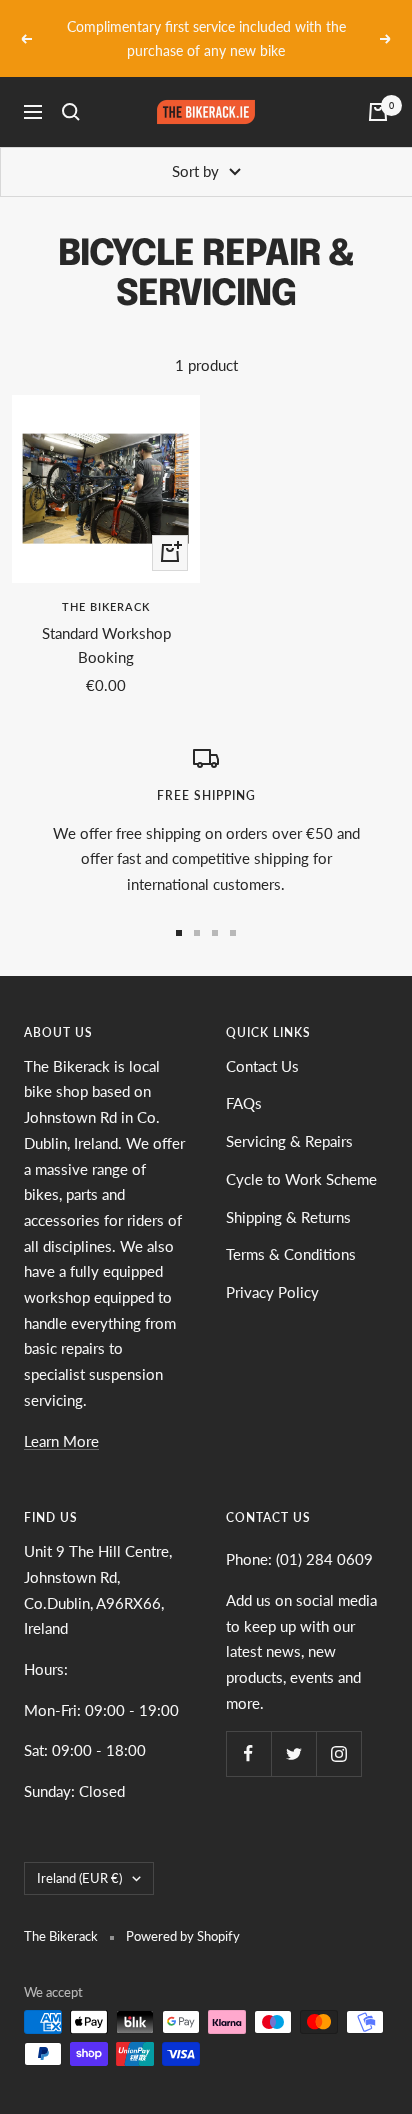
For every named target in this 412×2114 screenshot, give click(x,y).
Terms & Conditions (291, 1254)
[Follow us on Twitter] (293, 1753)
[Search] (71, 112)
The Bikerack (106, 606)
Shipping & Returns (288, 1217)
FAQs (244, 1103)
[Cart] (378, 112)
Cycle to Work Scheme (301, 1179)
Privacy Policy (272, 1292)
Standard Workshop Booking (106, 645)
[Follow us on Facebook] (248, 1753)
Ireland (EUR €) (79, 1878)
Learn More (61, 1441)
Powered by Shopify (183, 1936)
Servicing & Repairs (289, 1141)
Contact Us (262, 1066)
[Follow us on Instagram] (338, 1753)
